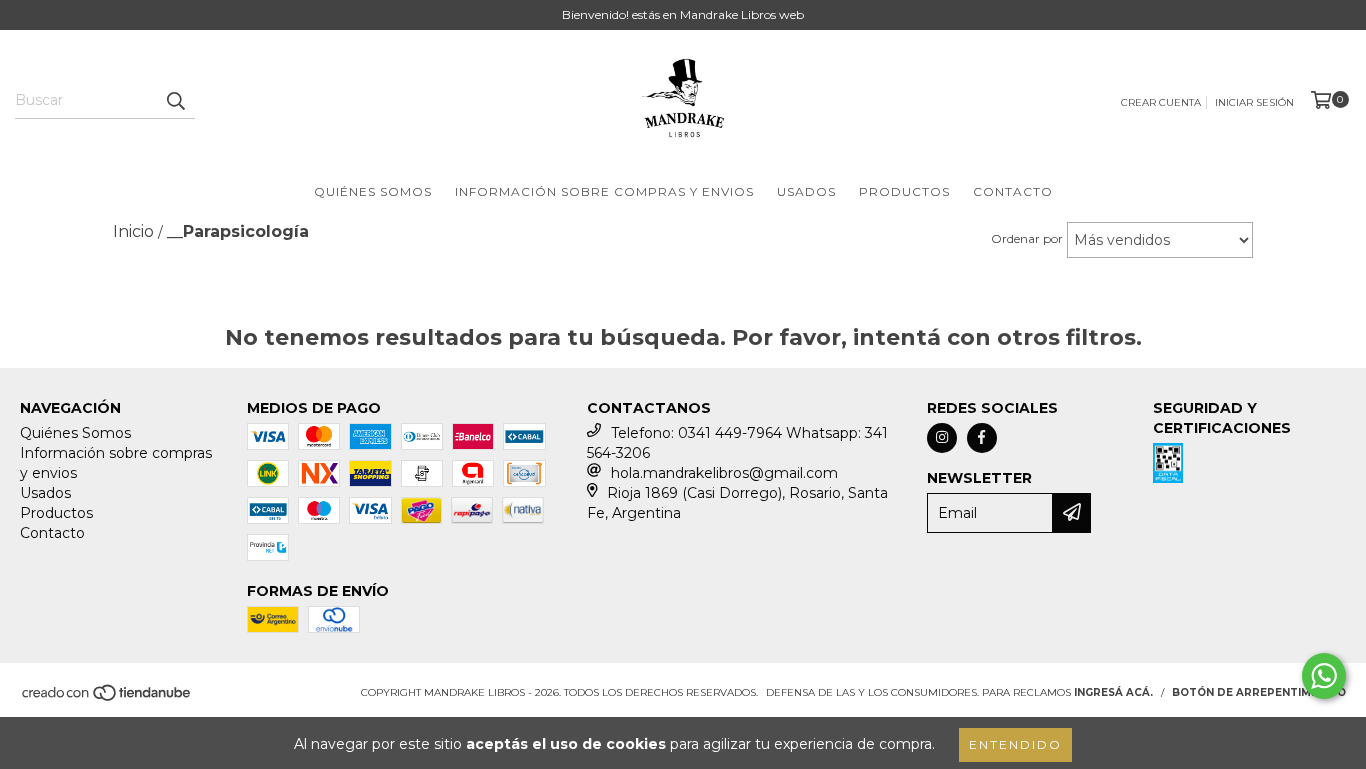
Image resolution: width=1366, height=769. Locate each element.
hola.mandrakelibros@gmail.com (724, 473)
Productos (904, 191)
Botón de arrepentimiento (1259, 692)
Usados (806, 191)
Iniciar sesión (1254, 102)
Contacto (1013, 191)
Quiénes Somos (373, 191)
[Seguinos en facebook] (982, 438)
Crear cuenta (1161, 102)
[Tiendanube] (107, 698)
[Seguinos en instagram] (942, 438)
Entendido (1015, 744)
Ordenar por (1027, 238)
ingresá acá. (1113, 692)
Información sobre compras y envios (604, 191)
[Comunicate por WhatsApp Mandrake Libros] (1324, 676)
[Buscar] (175, 101)
